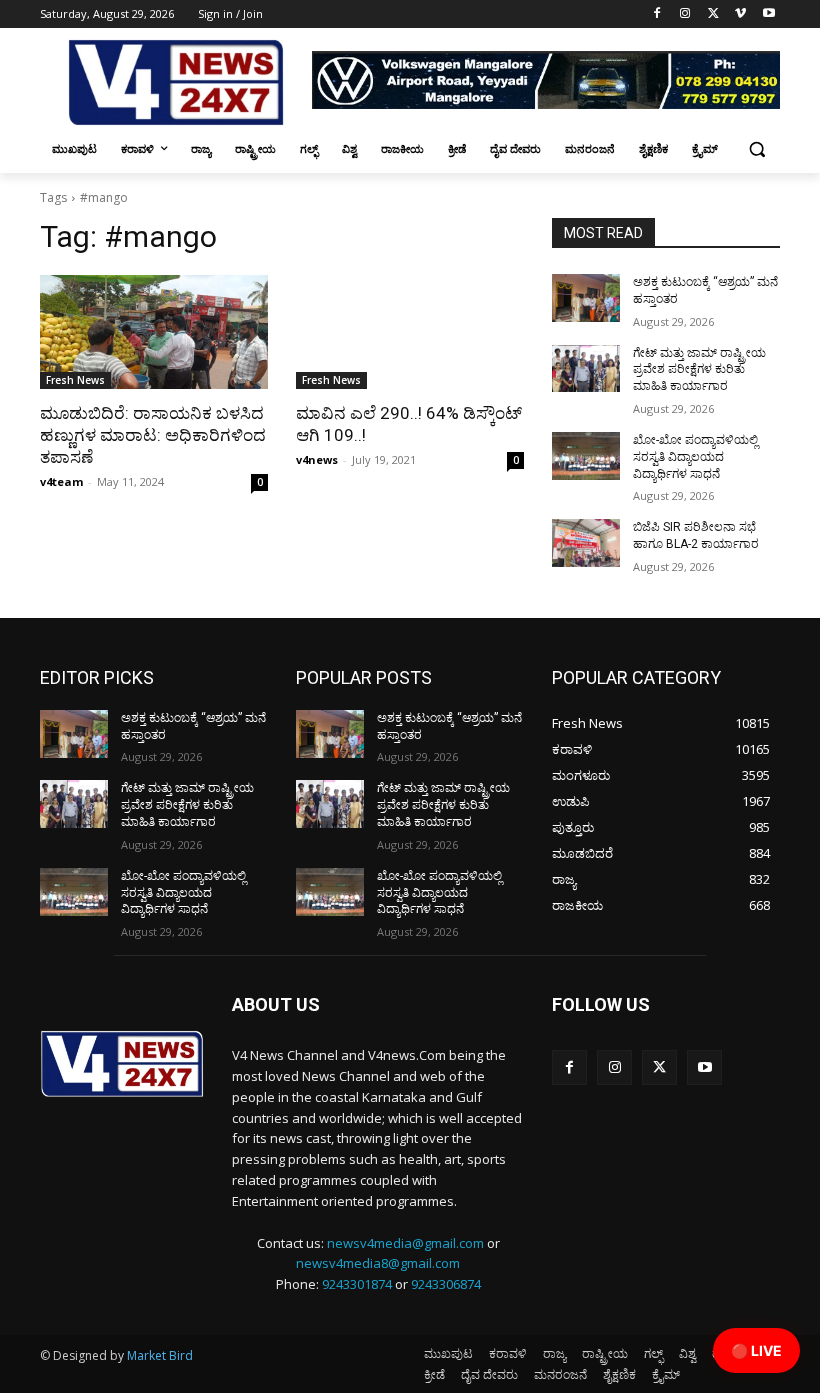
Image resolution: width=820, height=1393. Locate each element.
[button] (756, 149)
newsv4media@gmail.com (405, 1243)
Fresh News (75, 380)
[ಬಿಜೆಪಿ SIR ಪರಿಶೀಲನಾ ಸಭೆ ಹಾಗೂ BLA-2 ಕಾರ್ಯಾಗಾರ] (586, 543)
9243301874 (357, 1284)
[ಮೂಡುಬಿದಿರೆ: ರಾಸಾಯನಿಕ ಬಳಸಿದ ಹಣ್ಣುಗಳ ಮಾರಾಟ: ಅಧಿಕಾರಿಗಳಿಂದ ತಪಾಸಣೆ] (154, 332)
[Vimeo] (740, 14)
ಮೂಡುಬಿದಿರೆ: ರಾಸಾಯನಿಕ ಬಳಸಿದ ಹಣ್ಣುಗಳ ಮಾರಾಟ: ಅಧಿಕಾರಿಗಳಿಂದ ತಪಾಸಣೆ (153, 435)
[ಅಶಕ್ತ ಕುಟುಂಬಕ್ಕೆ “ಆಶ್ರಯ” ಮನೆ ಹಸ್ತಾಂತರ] (586, 298)
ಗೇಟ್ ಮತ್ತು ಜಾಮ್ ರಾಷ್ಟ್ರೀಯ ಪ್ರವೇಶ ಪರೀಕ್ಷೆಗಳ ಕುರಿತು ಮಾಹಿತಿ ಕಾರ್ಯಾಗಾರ (699, 370)
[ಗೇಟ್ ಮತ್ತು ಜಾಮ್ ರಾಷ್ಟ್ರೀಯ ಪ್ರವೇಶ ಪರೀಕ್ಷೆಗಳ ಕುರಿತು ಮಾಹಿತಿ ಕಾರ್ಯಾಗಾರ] (586, 369)
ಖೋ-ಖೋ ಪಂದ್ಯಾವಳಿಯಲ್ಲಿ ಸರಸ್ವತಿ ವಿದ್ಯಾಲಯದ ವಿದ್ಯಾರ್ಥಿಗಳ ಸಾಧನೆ (695, 457)
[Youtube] (768, 14)
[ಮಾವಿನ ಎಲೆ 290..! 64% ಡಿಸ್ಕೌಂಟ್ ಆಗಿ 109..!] (410, 332)
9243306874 (446, 1284)
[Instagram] (685, 14)
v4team (61, 481)
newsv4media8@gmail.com (378, 1263)
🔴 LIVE (756, 1350)
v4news (317, 459)
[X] (713, 14)
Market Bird (160, 1355)
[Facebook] (657, 14)
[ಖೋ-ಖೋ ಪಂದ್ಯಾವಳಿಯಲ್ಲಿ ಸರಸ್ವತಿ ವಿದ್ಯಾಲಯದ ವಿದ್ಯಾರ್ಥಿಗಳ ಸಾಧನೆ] (586, 456)
